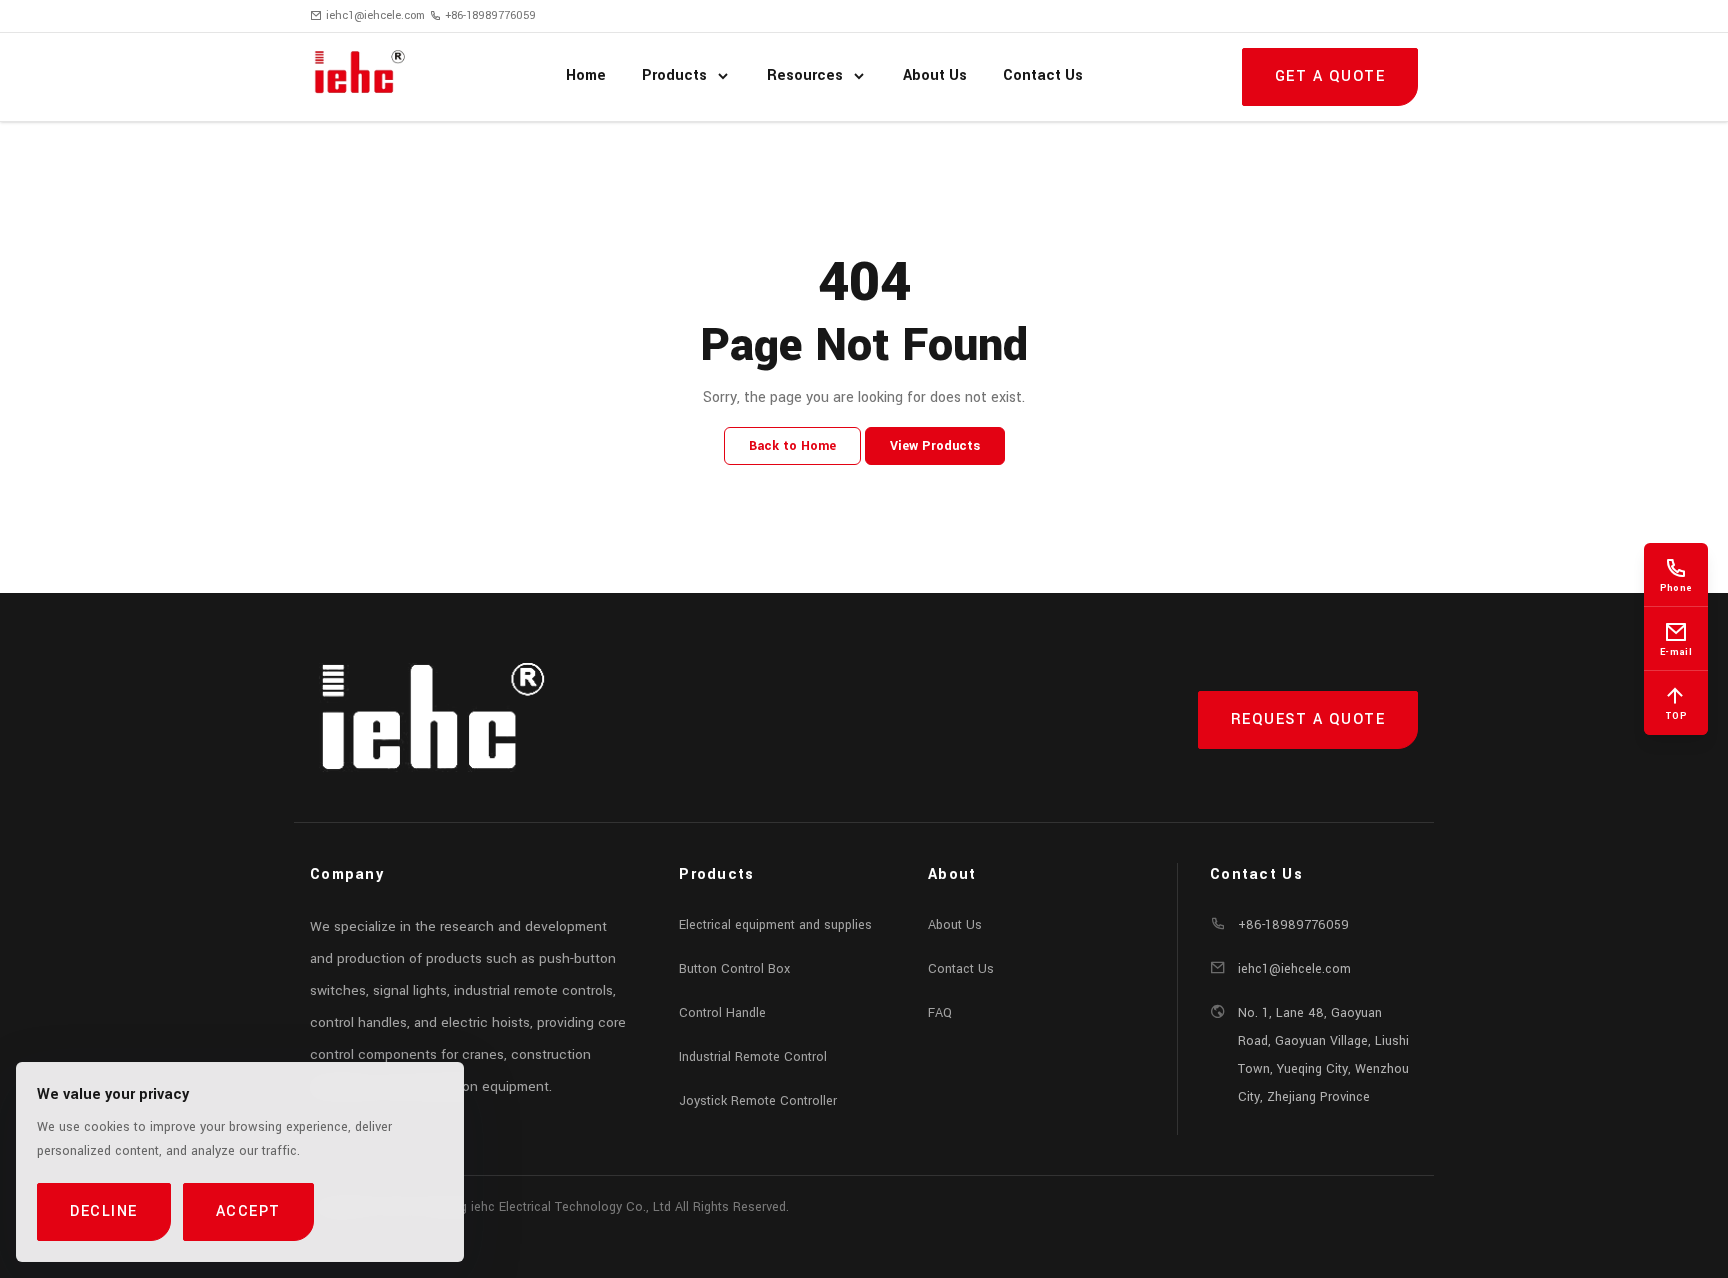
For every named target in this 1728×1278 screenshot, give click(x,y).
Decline (104, 1211)
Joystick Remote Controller (758, 1101)
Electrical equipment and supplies (775, 925)
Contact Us (961, 969)
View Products (935, 446)
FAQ (940, 1013)
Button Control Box (734, 969)
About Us (955, 925)
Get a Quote (1330, 76)
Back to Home (792, 446)
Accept (248, 1211)
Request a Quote (1308, 719)
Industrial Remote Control (753, 1057)
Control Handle (722, 1013)
